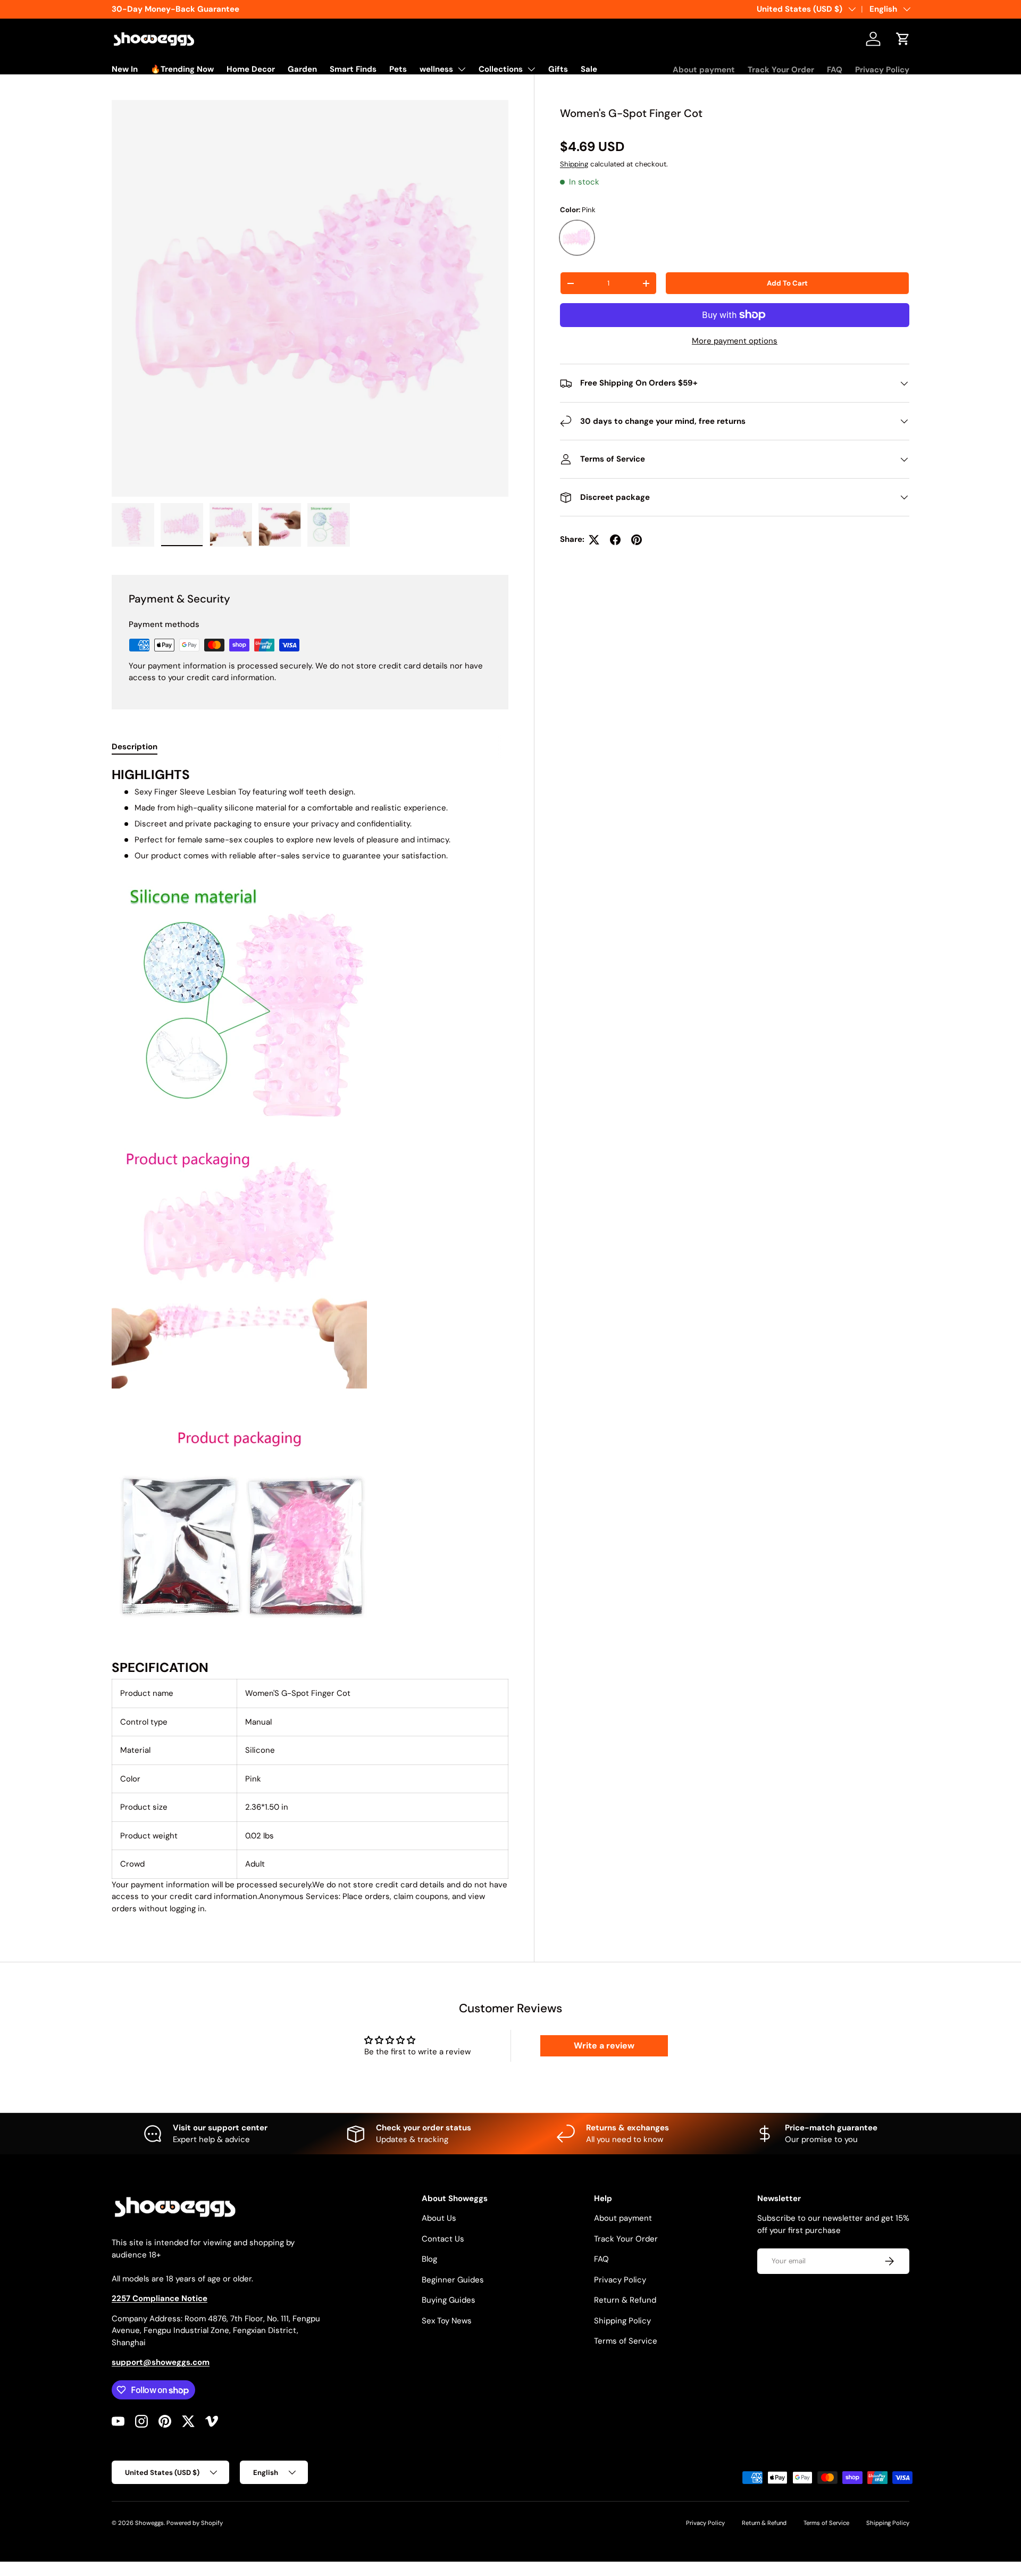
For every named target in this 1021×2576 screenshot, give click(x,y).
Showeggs (149, 2523)
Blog (429, 2259)
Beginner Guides (453, 2280)
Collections (501, 69)
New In (125, 69)
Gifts (558, 69)
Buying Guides (449, 2300)
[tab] (135, 747)
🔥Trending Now (182, 69)
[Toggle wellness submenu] (462, 69)
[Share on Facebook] (615, 540)
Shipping (574, 164)
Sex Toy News (447, 2321)
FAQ (835, 70)
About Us (439, 2218)
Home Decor (251, 69)
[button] (903, 39)
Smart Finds (353, 69)
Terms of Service (626, 2341)
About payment (704, 70)
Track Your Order (781, 70)
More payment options (735, 341)
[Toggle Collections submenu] (531, 69)
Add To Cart (787, 283)
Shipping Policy (622, 2321)
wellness (436, 69)
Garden (302, 69)
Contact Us (443, 2239)
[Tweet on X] (594, 540)
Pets (398, 69)
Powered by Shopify (195, 2523)
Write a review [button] (604, 2046)
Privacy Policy (882, 70)
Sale (589, 69)
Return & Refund (625, 2300)
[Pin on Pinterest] (637, 540)
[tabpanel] (310, 1341)
